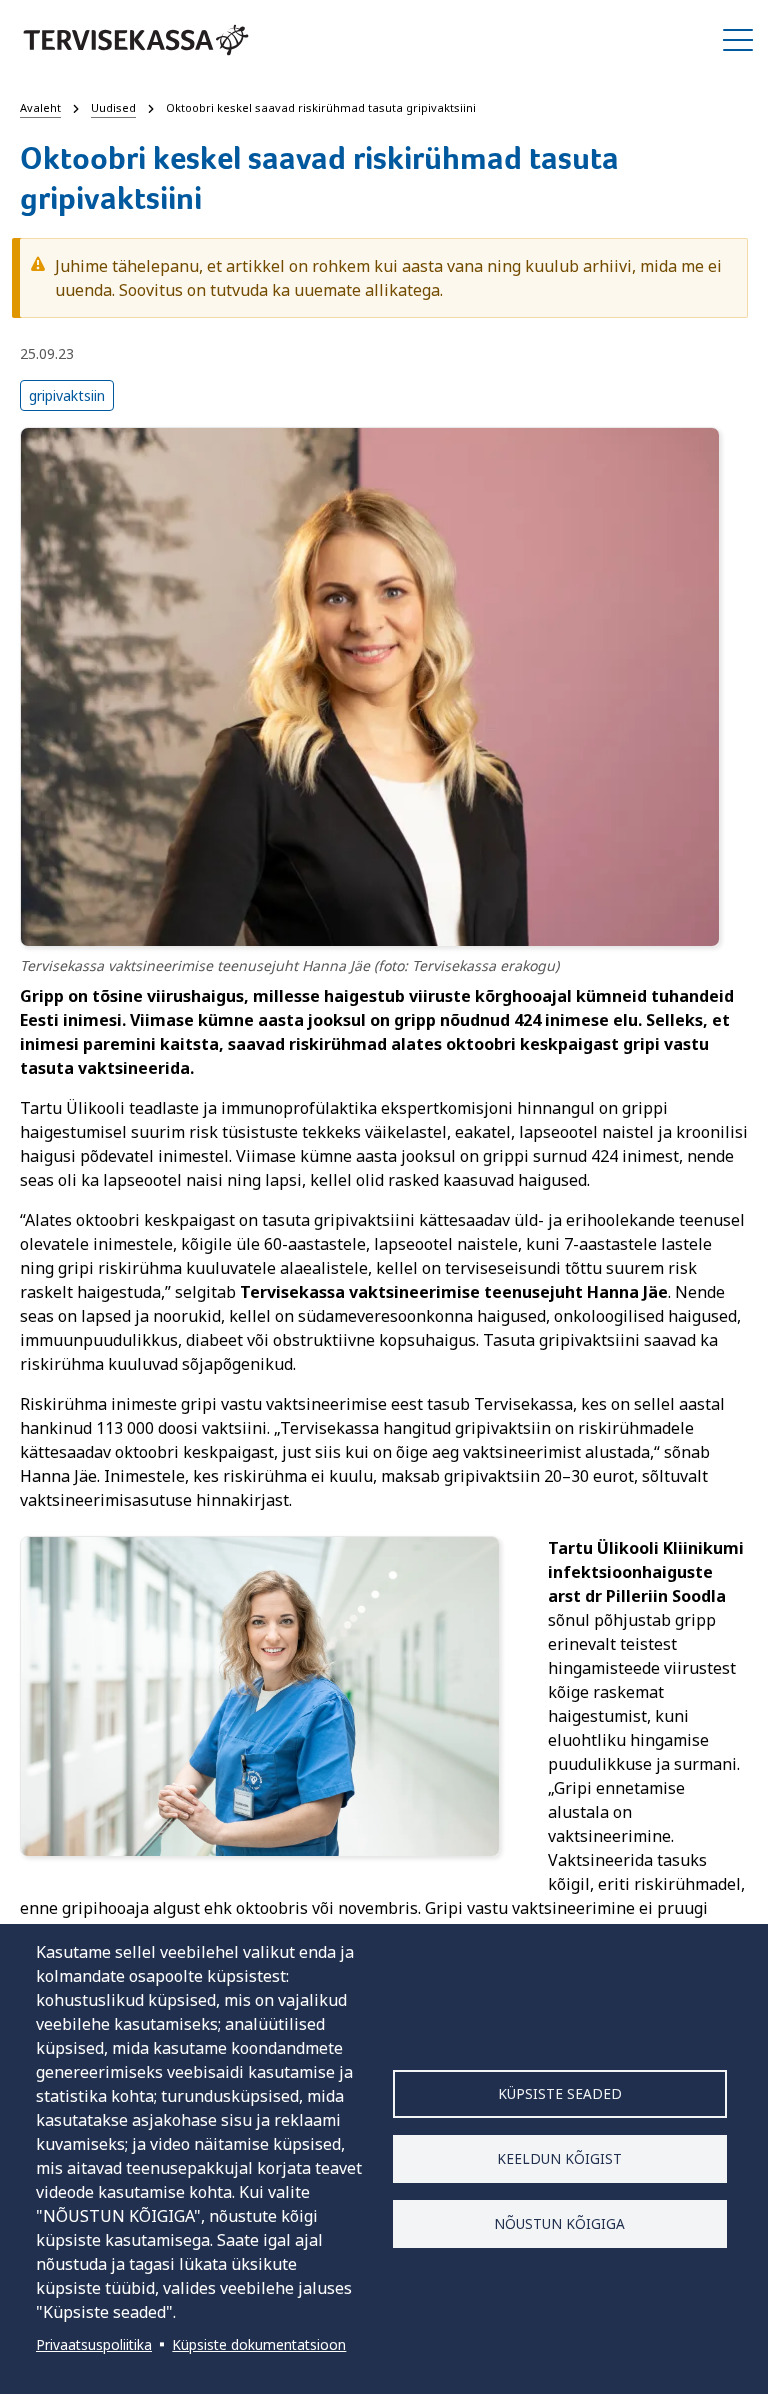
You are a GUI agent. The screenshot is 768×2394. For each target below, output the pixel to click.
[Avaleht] (136, 40)
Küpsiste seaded (560, 2093)
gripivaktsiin (67, 395)
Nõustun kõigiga (559, 2223)
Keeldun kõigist (559, 2158)
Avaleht (40, 107)
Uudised (113, 107)
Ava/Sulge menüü (738, 40)
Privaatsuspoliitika (94, 2344)
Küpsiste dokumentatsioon (259, 2344)
